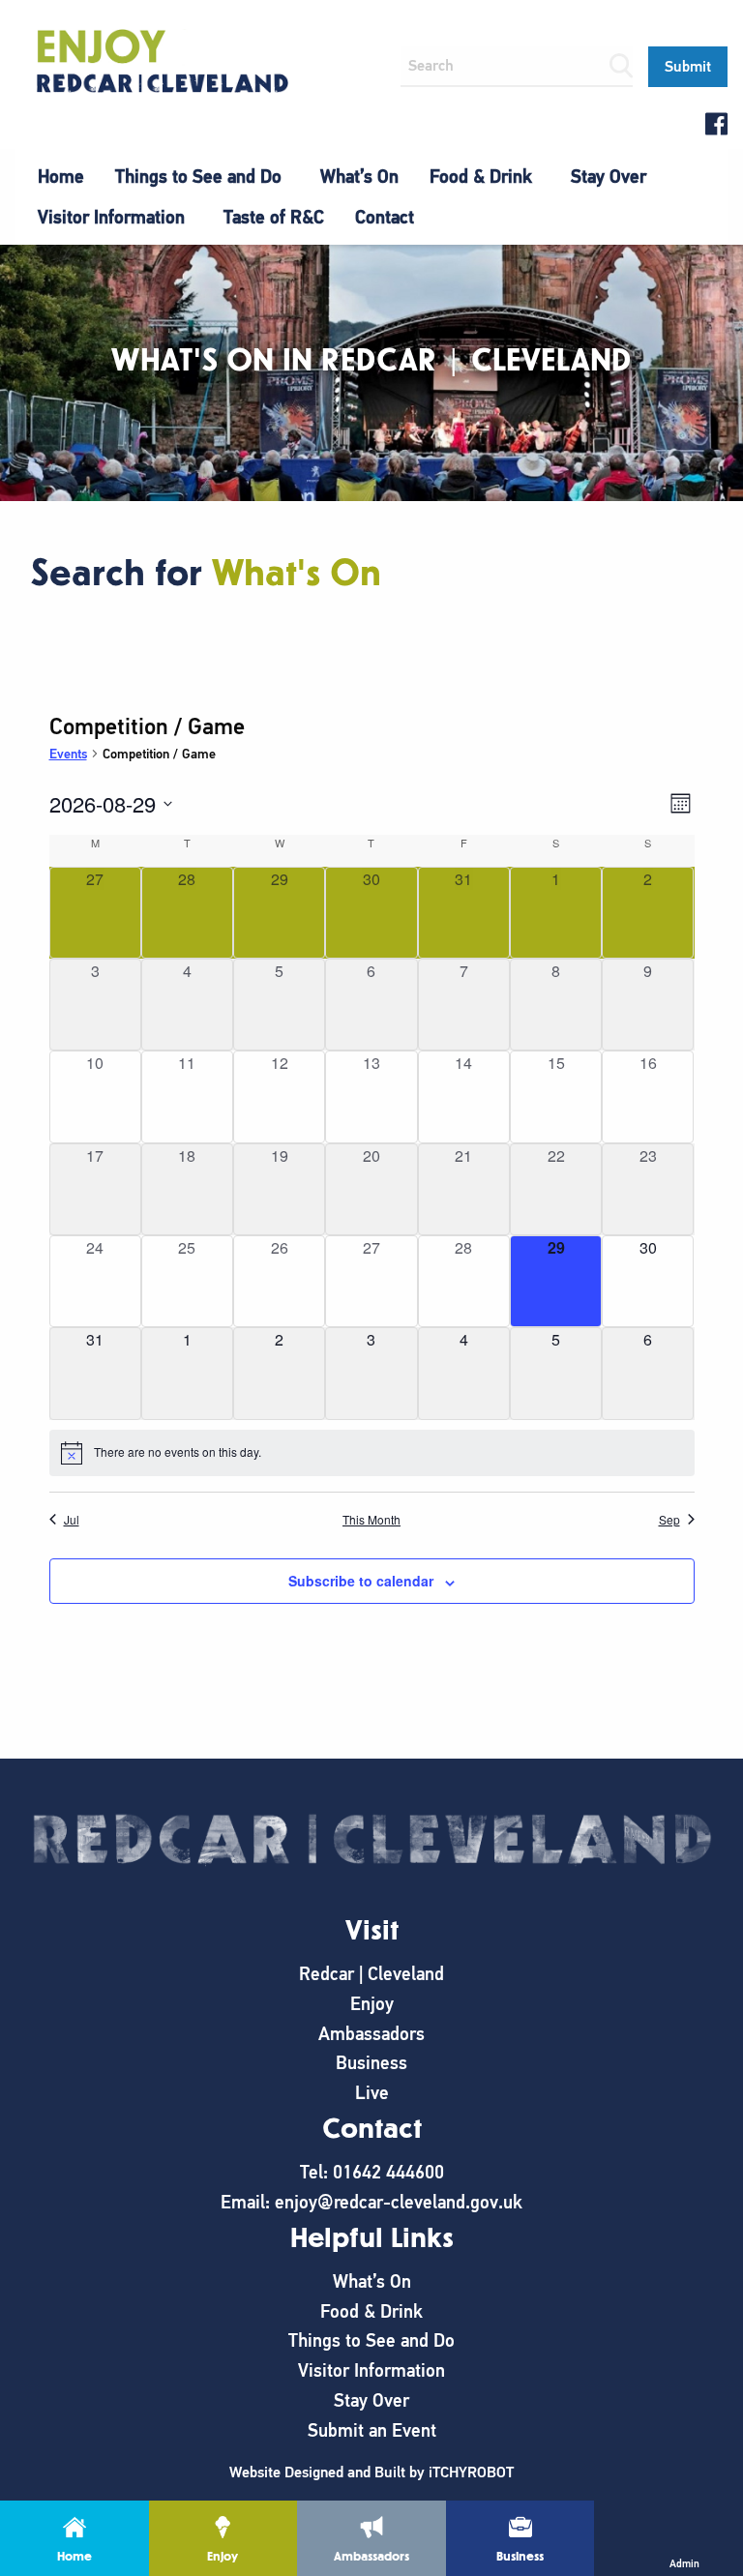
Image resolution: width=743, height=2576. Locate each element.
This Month (371, 1520)
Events (68, 754)
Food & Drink (481, 177)
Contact (385, 217)
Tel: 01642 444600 (372, 2172)
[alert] (372, 1453)
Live (372, 2093)
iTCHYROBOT (471, 2472)
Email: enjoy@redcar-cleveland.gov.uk (371, 2202)
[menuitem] (61, 177)
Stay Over (609, 177)
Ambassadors (371, 2034)
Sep (669, 1520)
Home (61, 177)
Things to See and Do (198, 177)
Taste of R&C (274, 217)
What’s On (359, 177)
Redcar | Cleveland (371, 1974)
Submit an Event (372, 2430)
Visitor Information (111, 217)
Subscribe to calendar (361, 1581)
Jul (72, 1520)
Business (371, 2063)
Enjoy (372, 2004)
